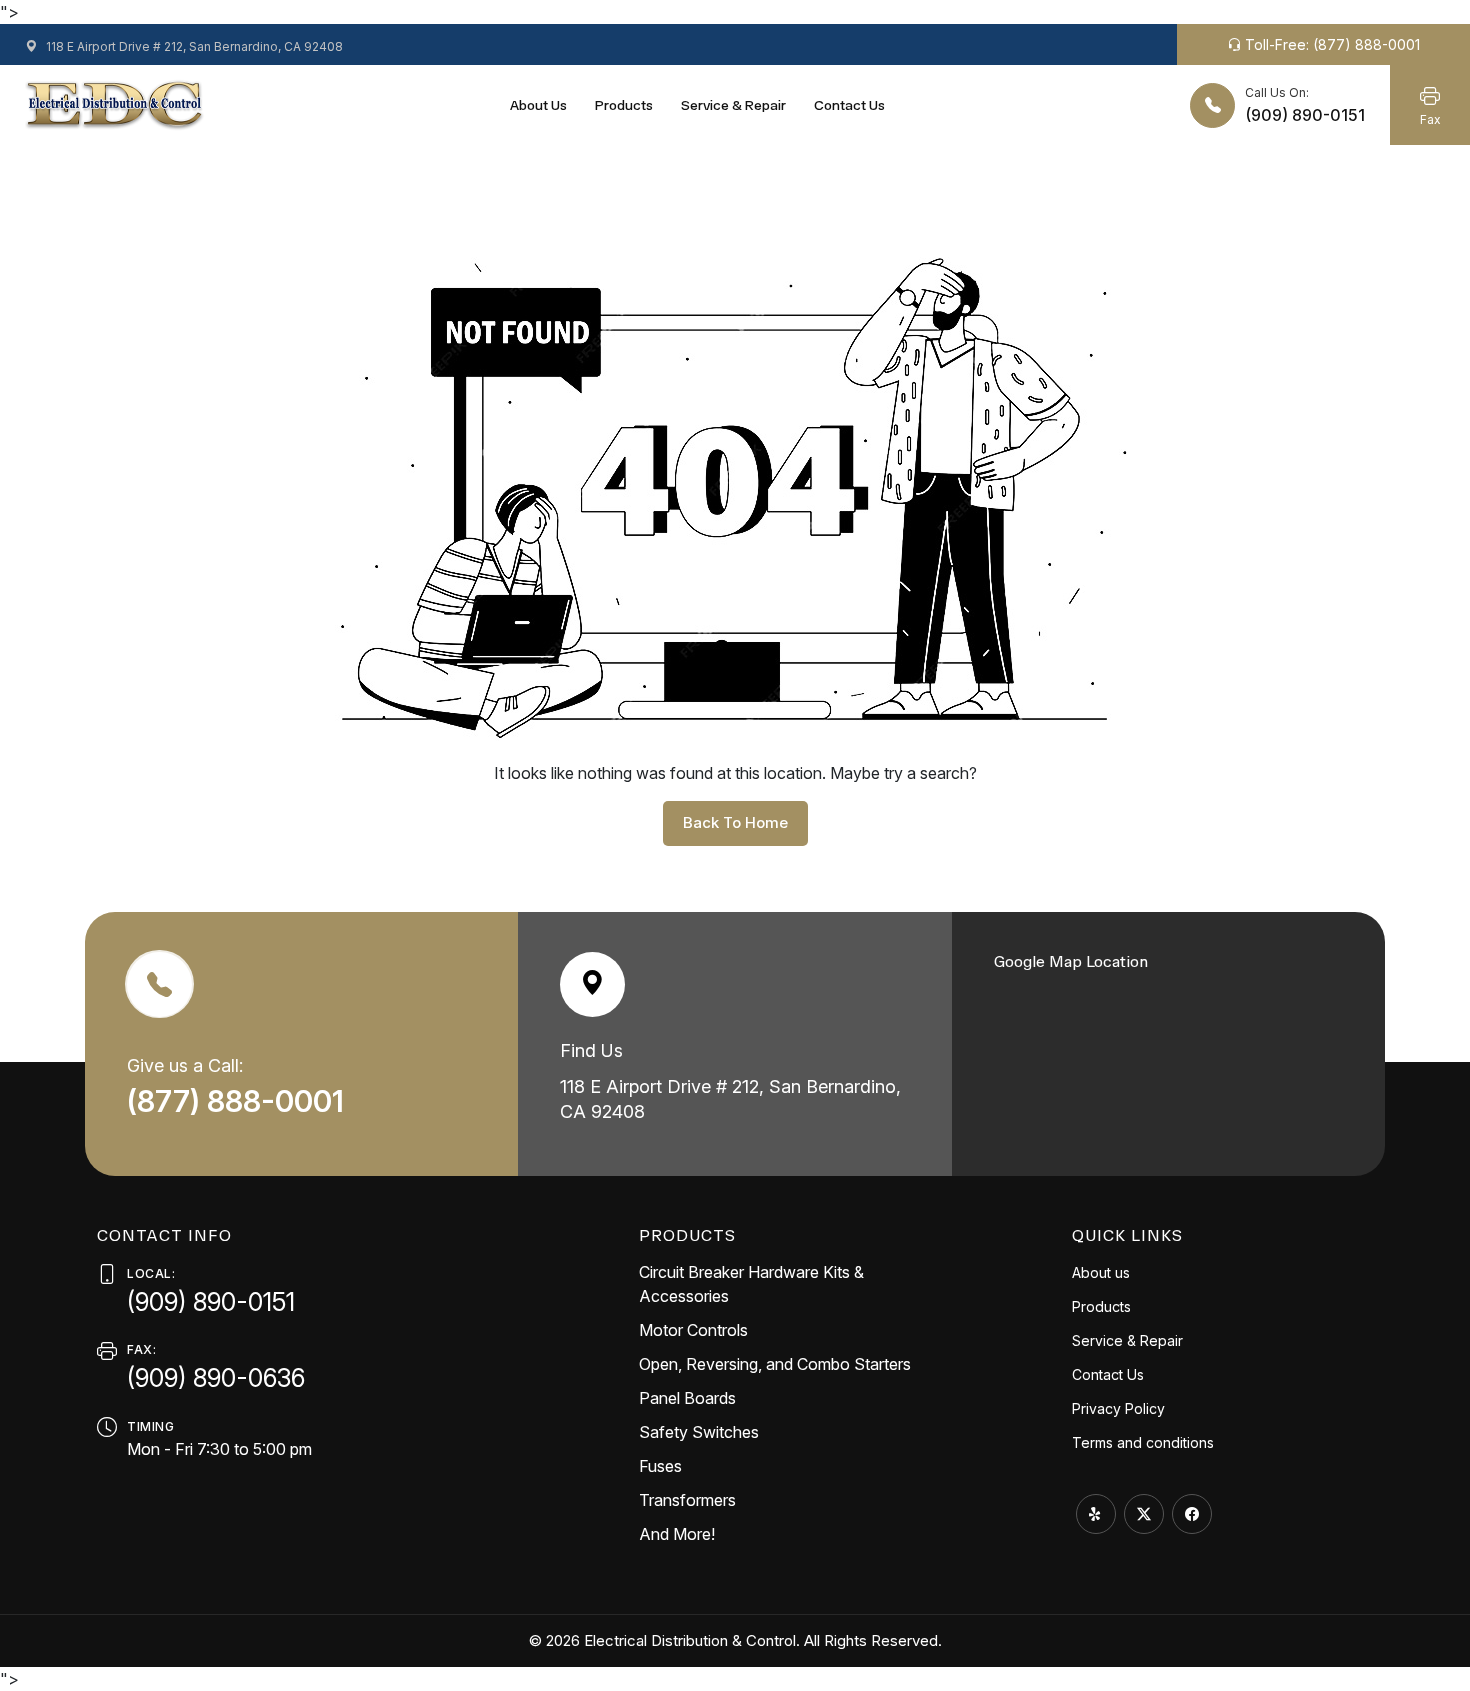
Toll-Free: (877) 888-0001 (1330, 44)
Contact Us (849, 105)
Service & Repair (733, 105)
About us (538, 105)
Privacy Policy (1118, 1408)
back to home (735, 822)
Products (624, 105)
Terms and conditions (1143, 1442)
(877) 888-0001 (239, 1101)
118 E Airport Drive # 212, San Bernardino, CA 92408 (193, 46)
